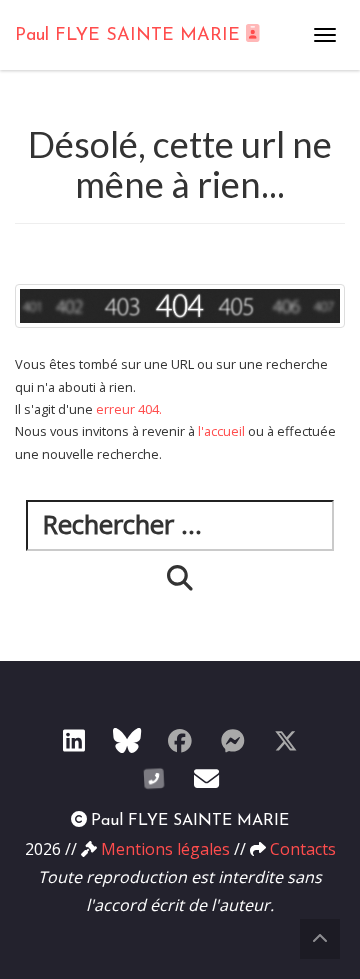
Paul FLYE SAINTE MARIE (130, 36)
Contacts (303, 849)
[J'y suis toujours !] (74, 740)
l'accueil (221, 431)
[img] (180, 578)
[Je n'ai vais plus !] (180, 740)
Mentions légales (165, 849)
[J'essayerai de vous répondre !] (207, 778)
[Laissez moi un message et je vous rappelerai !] (154, 778)
